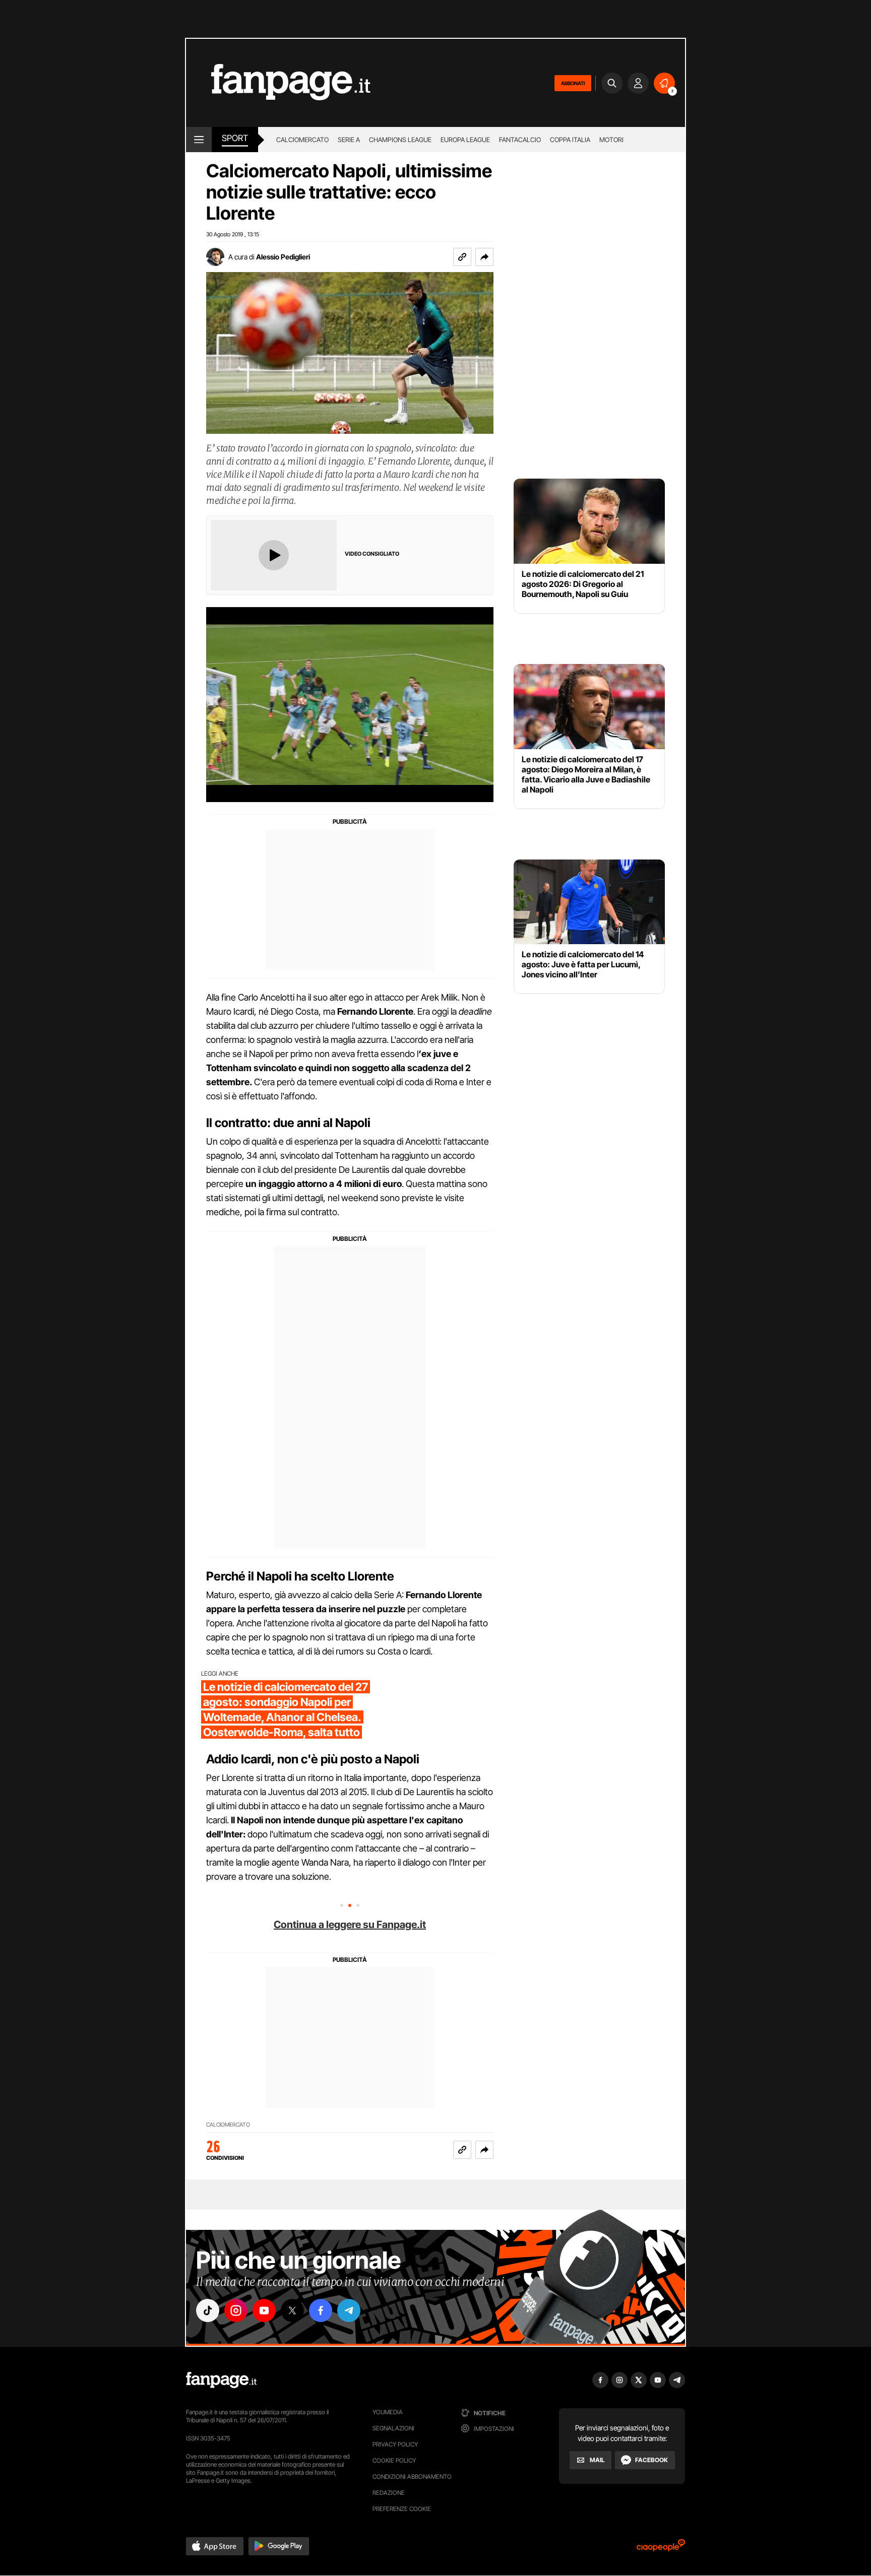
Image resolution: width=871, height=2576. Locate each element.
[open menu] (199, 140)
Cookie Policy (394, 2460)
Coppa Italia (570, 140)
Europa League (465, 140)
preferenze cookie (402, 2509)
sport (235, 138)
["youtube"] (264, 2310)
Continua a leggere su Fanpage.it (350, 1925)
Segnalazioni (393, 2428)
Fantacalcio (520, 140)
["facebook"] (321, 2310)
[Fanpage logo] (278, 83)
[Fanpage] (221, 2380)
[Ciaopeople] (661, 2549)
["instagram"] (236, 2310)
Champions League (400, 140)
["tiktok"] (208, 2310)
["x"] (292, 2310)
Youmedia (388, 2412)
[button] (484, 257)
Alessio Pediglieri (283, 257)
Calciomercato (302, 140)
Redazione (389, 2493)
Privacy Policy (395, 2444)
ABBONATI (573, 83)
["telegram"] (349, 2310)
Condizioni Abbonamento (412, 2476)
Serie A (349, 140)
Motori (611, 140)
